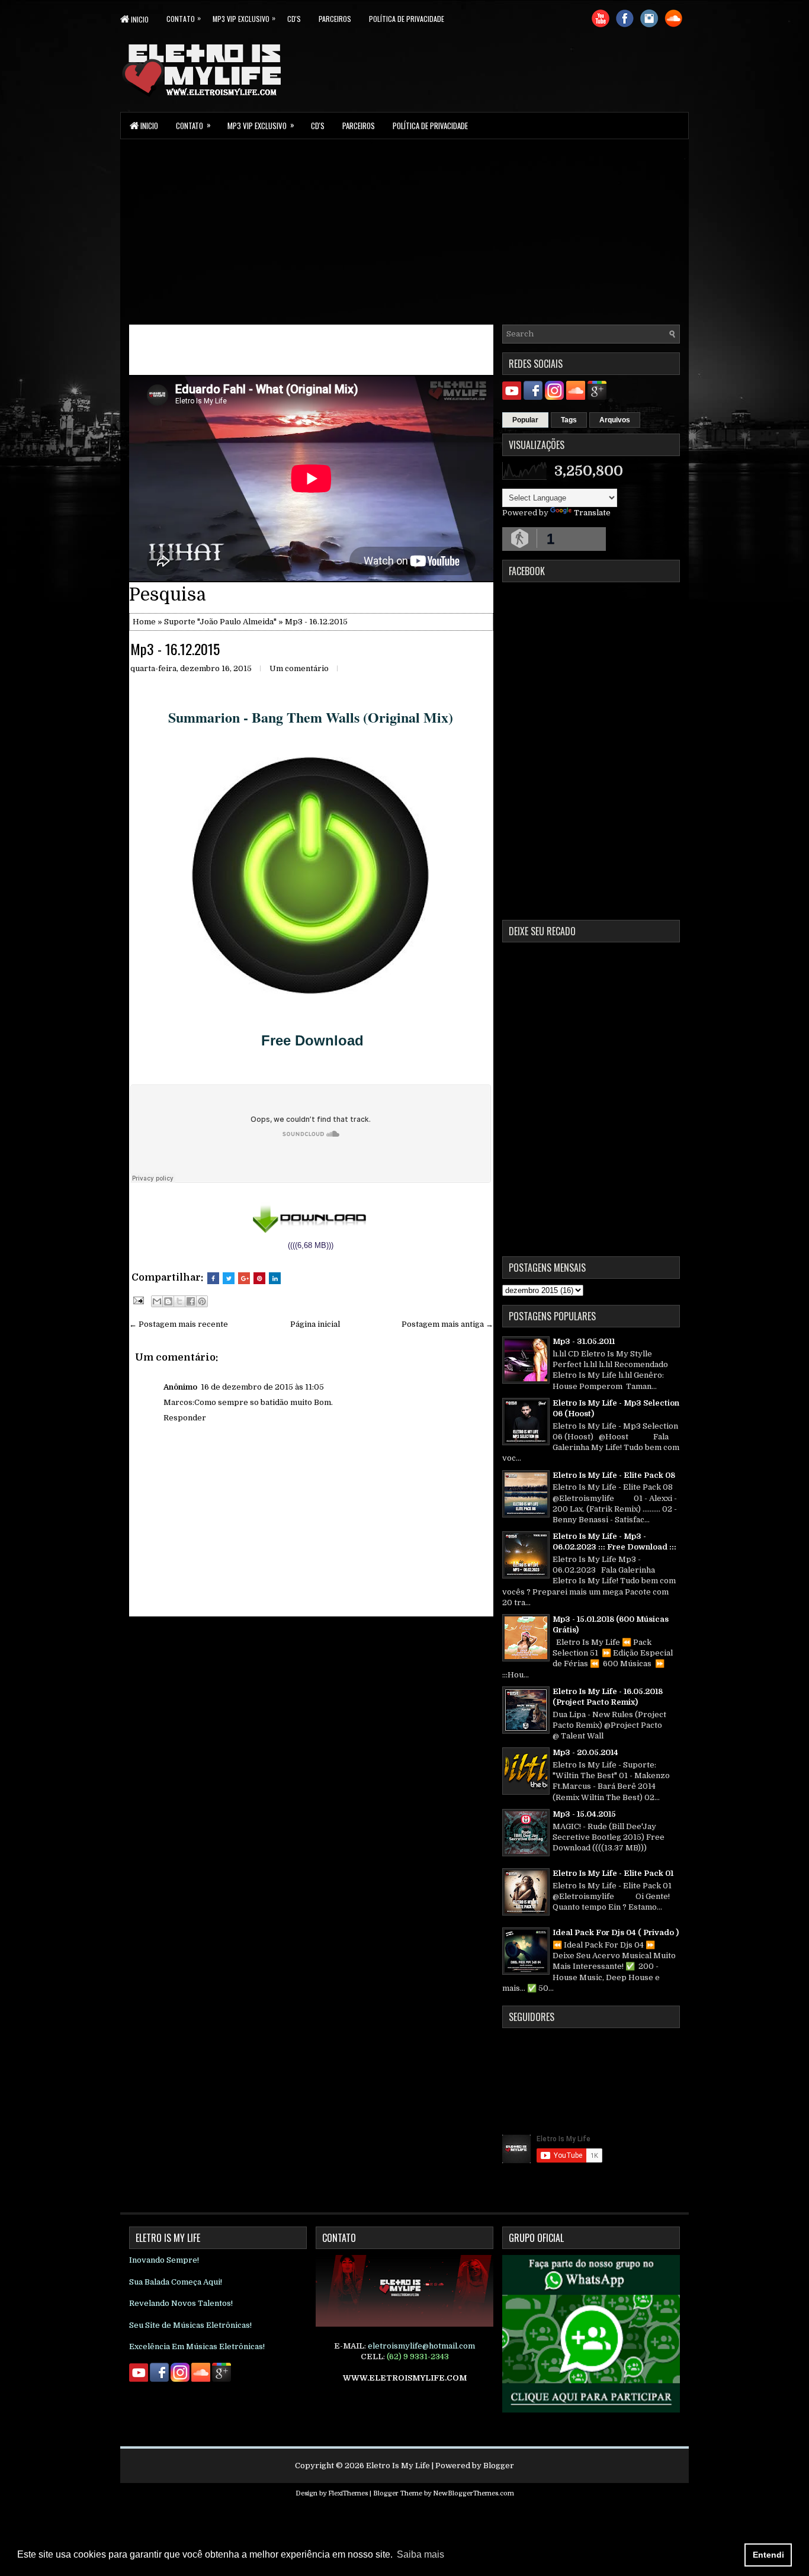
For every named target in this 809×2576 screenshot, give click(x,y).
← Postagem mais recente (179, 1324)
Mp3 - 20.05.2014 (585, 1752)
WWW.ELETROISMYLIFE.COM (405, 2378)
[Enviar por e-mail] (157, 1301)
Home (144, 622)
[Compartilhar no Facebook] (191, 1301)
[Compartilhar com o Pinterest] (202, 1301)
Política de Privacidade (407, 19)
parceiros (335, 19)
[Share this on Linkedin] (275, 1278)
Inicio (139, 19)
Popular (525, 420)
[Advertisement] (404, 231)
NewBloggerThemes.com (473, 2493)
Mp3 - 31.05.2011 (584, 1341)
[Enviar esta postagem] (137, 1300)
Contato (184, 18)
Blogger (499, 2466)
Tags (569, 420)
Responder (185, 1418)
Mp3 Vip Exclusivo (244, 18)
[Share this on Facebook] (213, 1278)
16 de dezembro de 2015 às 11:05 (262, 1387)
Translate (592, 513)
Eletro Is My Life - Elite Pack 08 (614, 1475)
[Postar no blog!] (168, 1301)
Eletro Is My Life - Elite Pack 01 (613, 1873)
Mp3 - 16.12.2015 (175, 649)
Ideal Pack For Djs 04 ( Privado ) (616, 1932)
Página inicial (315, 1324)
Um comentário (299, 668)
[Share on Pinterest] (259, 1278)
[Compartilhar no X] (179, 1301)
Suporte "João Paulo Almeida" (220, 622)
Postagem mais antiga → (447, 1324)
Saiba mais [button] (420, 2554)
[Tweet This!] (229, 1278)
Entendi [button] (768, 2555)
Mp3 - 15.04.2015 (584, 1814)
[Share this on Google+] (244, 1278)
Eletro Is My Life (398, 2466)
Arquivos (615, 420)
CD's (294, 19)
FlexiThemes (348, 2493)
